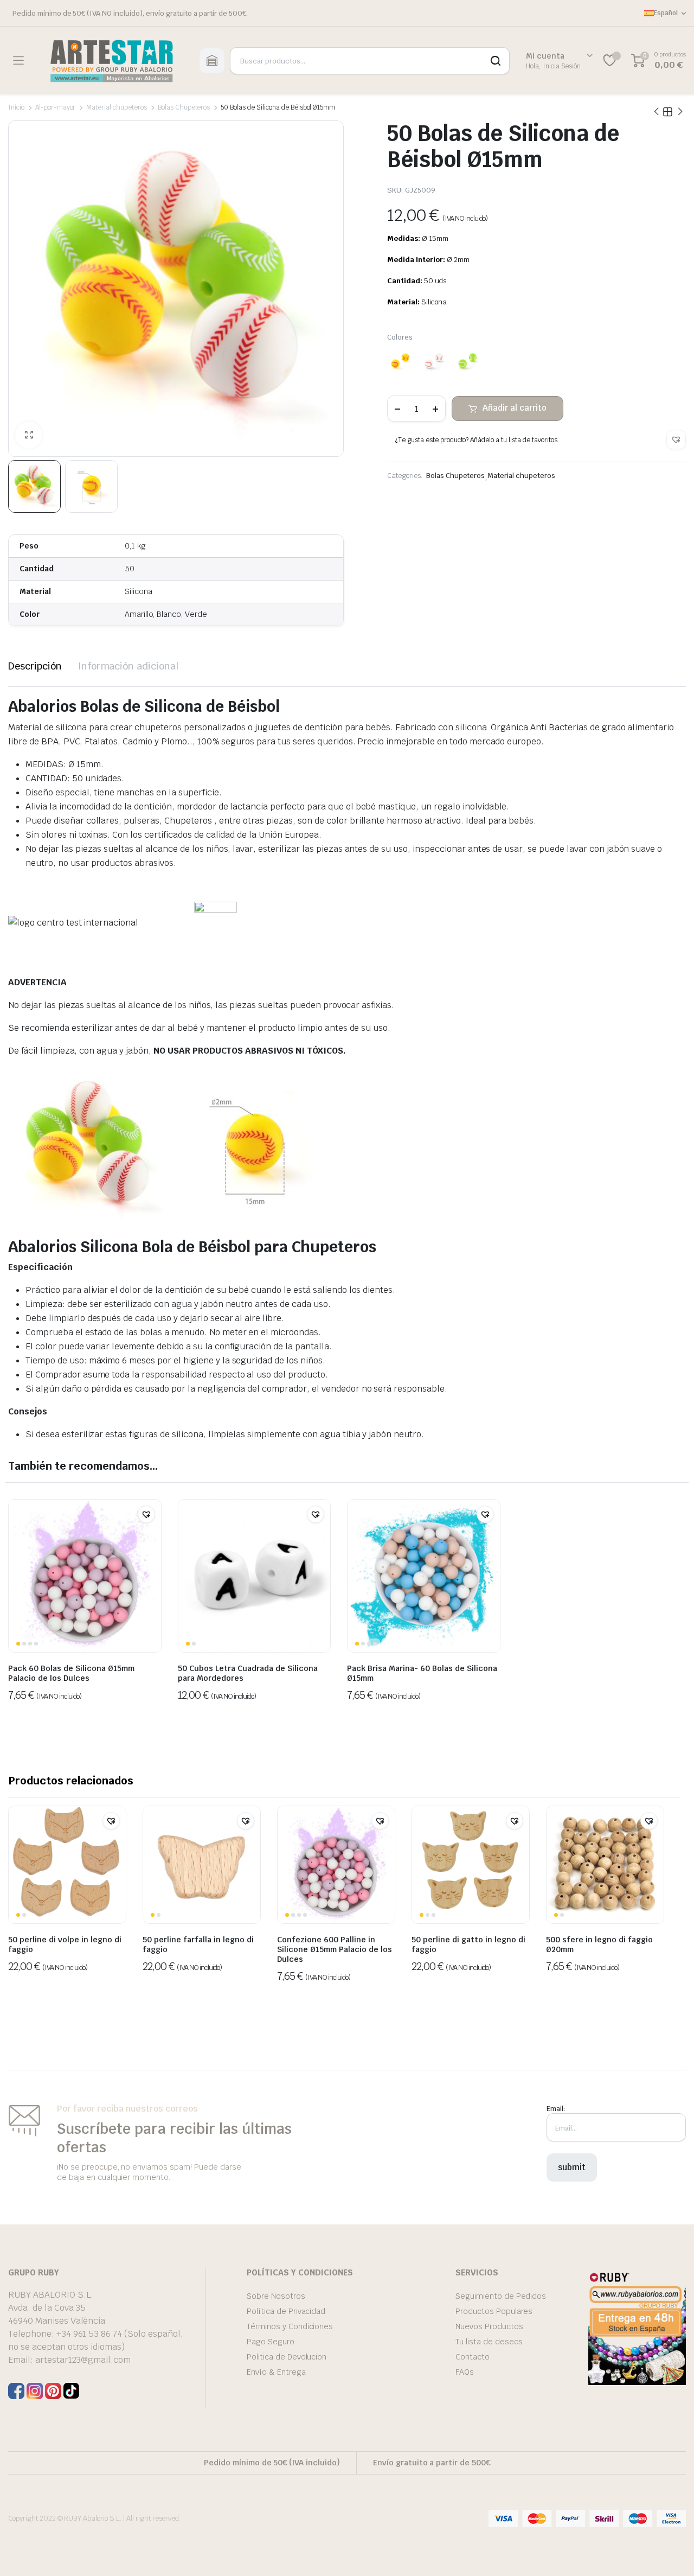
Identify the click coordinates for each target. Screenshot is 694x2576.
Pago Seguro (271, 2342)
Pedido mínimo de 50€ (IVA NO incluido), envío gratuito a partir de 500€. (130, 13)
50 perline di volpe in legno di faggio (65, 1944)
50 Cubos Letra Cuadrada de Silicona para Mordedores (248, 1673)
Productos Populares (494, 2311)
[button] (676, 439)
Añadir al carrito (515, 408)
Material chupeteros (116, 107)
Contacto (473, 2357)
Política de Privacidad (286, 2311)
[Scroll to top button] (670, 2552)
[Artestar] (111, 60)
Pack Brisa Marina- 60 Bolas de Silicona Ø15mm (422, 1673)
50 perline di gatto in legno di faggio (468, 1944)
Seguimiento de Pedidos (501, 2296)
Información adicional (128, 666)
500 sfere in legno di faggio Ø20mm (599, 1944)
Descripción (35, 666)
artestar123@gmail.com (83, 2360)
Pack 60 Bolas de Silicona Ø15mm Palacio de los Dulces (71, 1673)
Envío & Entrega (276, 2372)
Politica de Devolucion (287, 2357)
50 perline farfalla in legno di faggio (198, 1944)
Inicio (16, 107)
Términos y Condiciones (290, 2326)
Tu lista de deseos (489, 2342)
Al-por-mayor (56, 107)
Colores (400, 337)
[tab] (35, 666)
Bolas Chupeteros (184, 107)
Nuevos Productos (489, 2326)
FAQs (465, 2372)
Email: (556, 2109)
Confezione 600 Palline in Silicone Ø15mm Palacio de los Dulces (335, 1949)
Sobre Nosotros (276, 2296)
